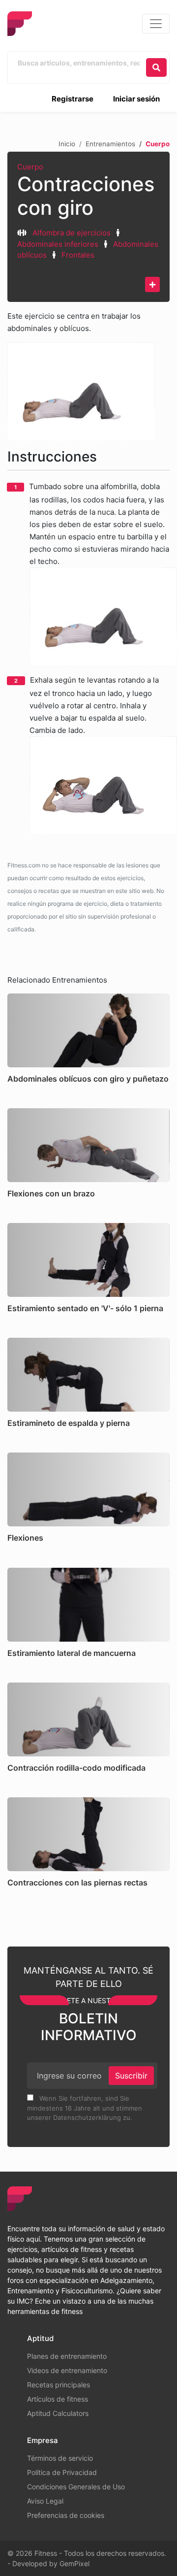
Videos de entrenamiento (67, 2370)
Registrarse (73, 99)
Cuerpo (30, 167)
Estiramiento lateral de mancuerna (72, 1653)
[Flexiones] (88, 1489)
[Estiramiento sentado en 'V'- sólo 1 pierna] (88, 1260)
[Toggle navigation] (156, 24)
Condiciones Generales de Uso (76, 2487)
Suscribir (131, 2076)
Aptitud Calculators (58, 2413)
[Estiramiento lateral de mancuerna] (88, 1605)
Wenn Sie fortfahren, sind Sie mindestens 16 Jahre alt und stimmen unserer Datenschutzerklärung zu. (85, 2108)
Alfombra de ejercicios (72, 233)
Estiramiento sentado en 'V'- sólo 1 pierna (85, 1308)
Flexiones (25, 1538)
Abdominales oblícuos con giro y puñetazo (88, 1079)
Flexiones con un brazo (51, 1193)
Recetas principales (59, 2385)
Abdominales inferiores (58, 244)
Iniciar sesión (136, 99)
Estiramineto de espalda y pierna (69, 1423)
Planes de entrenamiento (67, 2356)
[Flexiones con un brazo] (88, 1145)
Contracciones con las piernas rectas (77, 1882)
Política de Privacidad (62, 2472)
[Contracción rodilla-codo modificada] (88, 1719)
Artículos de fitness (58, 2399)
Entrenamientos (110, 144)
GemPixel (74, 2563)
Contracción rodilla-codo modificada (76, 1768)
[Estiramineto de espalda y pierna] (88, 1375)
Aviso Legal (45, 2501)
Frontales (78, 255)
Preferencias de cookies (66, 2515)
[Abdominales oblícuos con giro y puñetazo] (88, 1030)
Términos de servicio (60, 2458)
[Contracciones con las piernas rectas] (88, 1834)
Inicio (67, 144)
